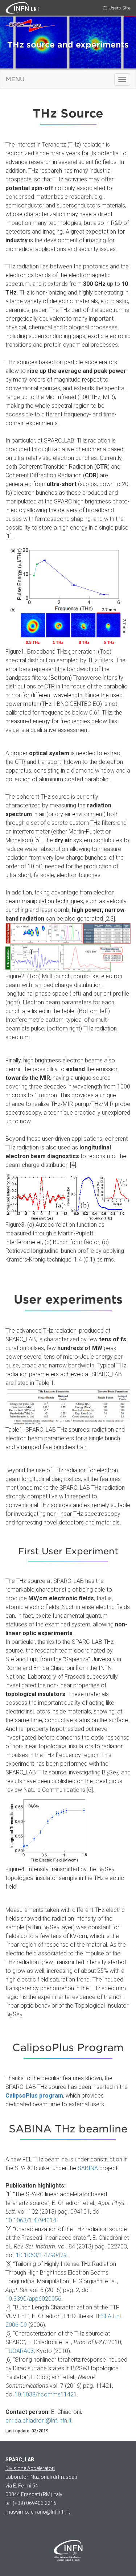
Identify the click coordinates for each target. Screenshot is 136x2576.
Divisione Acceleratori (30, 2468)
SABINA (88, 2168)
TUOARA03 (20, 2351)
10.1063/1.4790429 (41, 2255)
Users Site (119, 8)
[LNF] (18, 7)
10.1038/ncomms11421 (46, 2394)
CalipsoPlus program (34, 2096)
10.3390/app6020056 (33, 2299)
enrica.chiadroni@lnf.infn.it (38, 2421)
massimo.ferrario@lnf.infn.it (38, 2512)
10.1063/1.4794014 (31, 2220)
